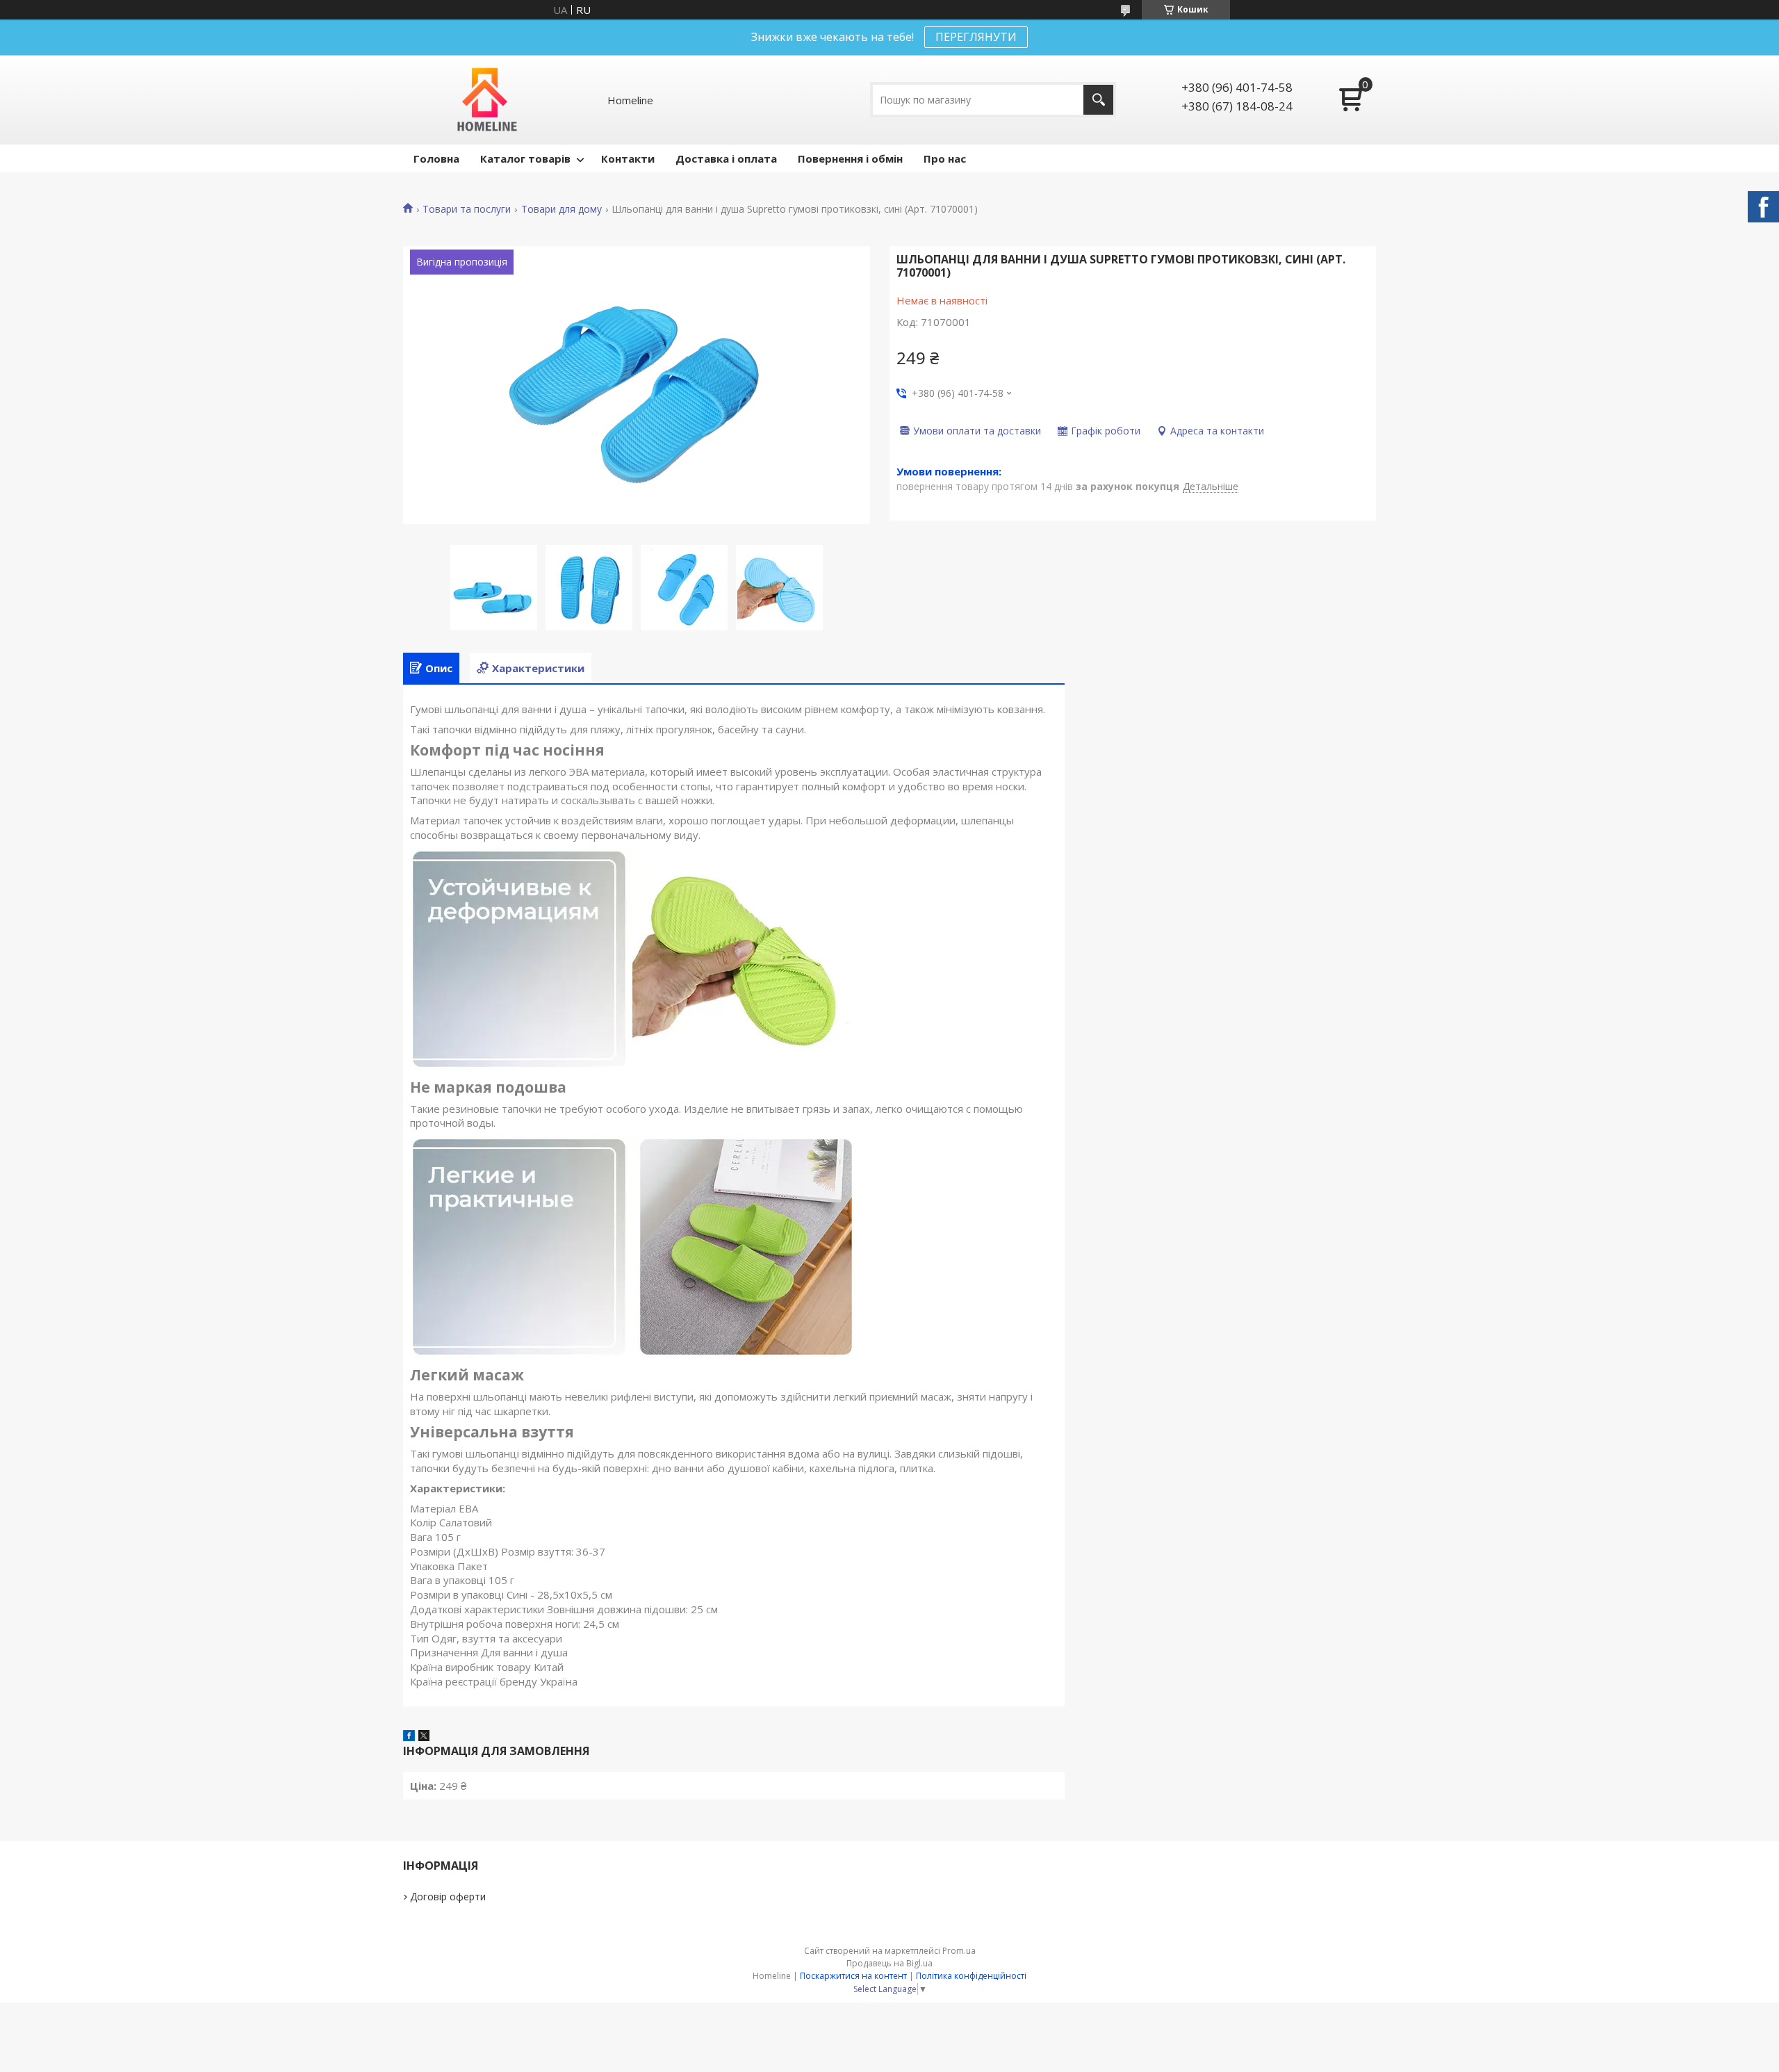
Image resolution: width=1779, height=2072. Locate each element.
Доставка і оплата (726, 158)
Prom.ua (959, 1951)
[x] (424, 1737)
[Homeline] (487, 100)
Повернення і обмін (850, 158)
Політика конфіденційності (971, 1976)
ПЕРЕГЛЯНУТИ (976, 37)
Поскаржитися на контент (853, 1976)
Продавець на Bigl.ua (889, 1963)
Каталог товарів (525, 158)
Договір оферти (448, 1896)
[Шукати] (1098, 100)
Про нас (945, 158)
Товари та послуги (467, 209)
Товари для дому (561, 209)
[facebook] (409, 1737)
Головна (436, 158)
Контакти (628, 158)
